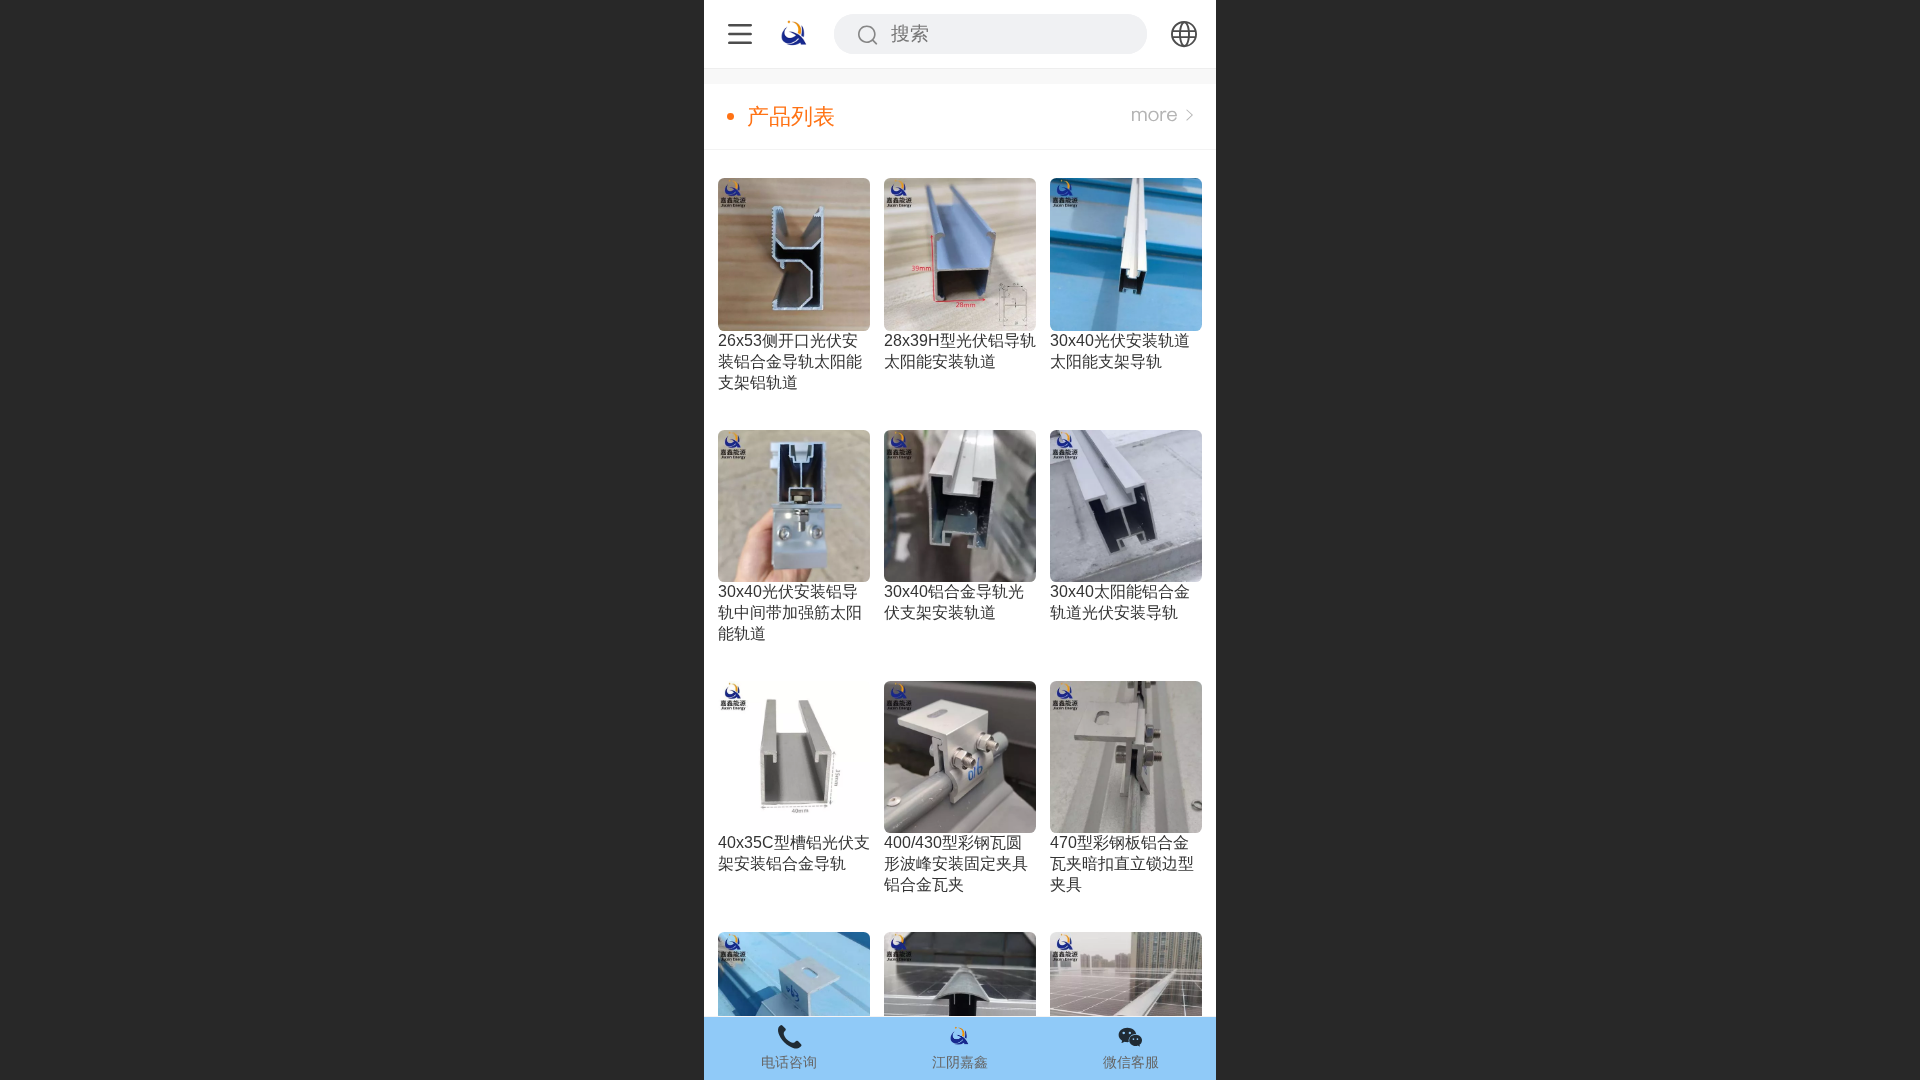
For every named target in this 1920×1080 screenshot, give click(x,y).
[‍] (1162, 116)
